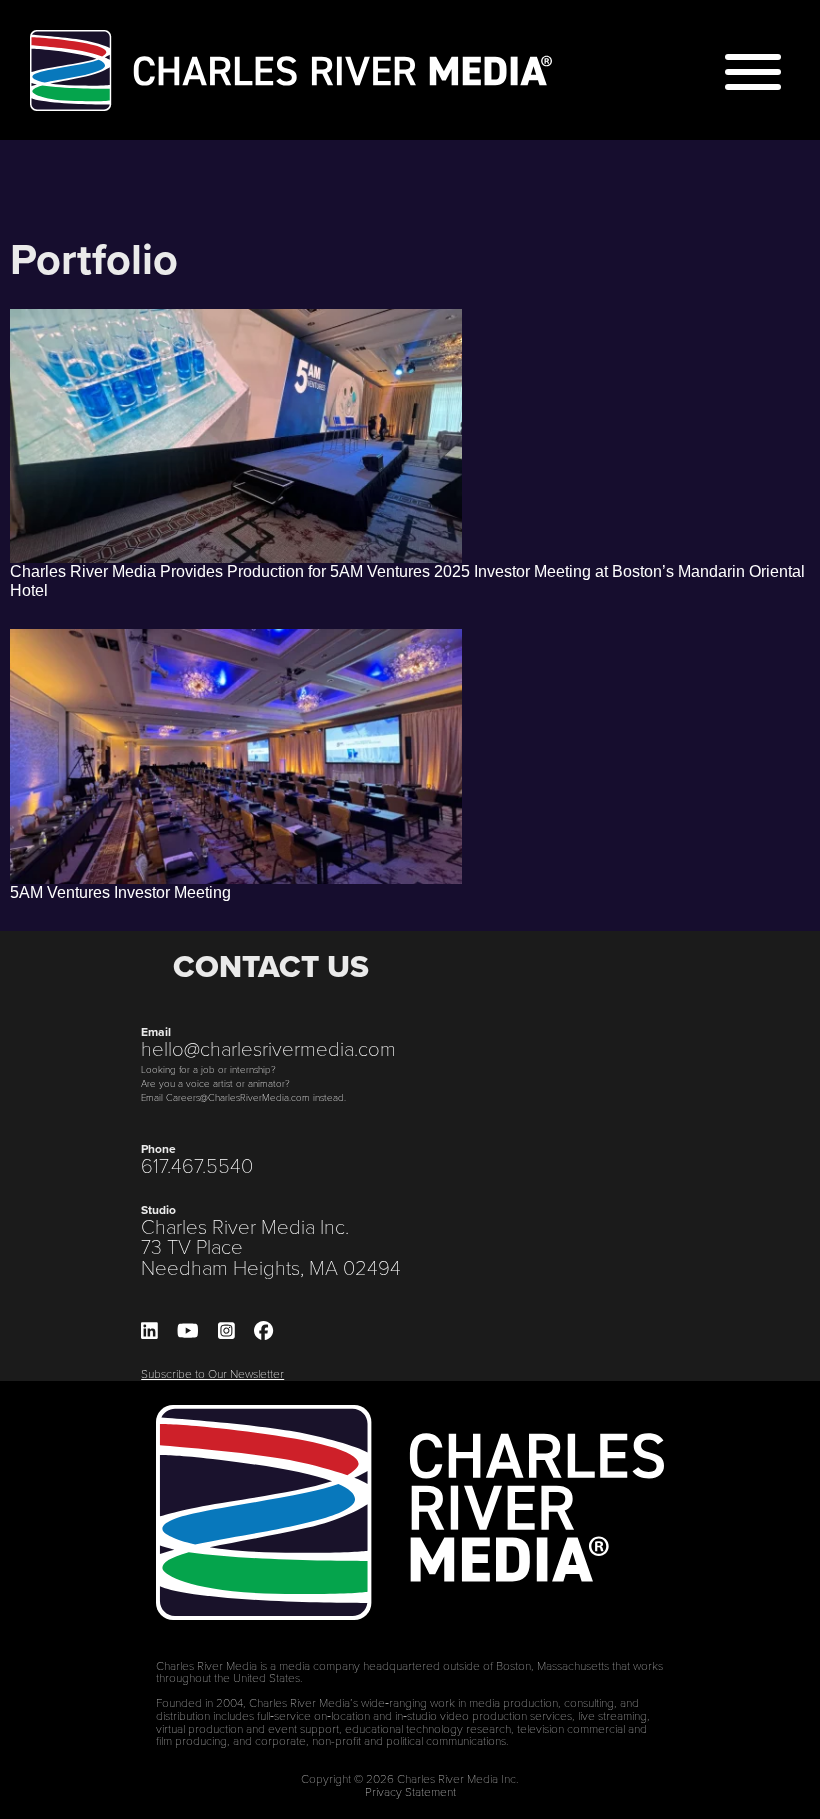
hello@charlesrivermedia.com (268, 1048)
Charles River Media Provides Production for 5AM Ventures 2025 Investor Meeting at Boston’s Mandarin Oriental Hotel (407, 581)
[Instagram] (226, 1331)
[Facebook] (263, 1331)
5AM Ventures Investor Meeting (120, 892)
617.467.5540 (197, 1165)
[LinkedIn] (149, 1331)
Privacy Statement (410, 1791)
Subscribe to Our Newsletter (212, 1373)
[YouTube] (188, 1331)
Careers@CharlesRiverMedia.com (238, 1097)
